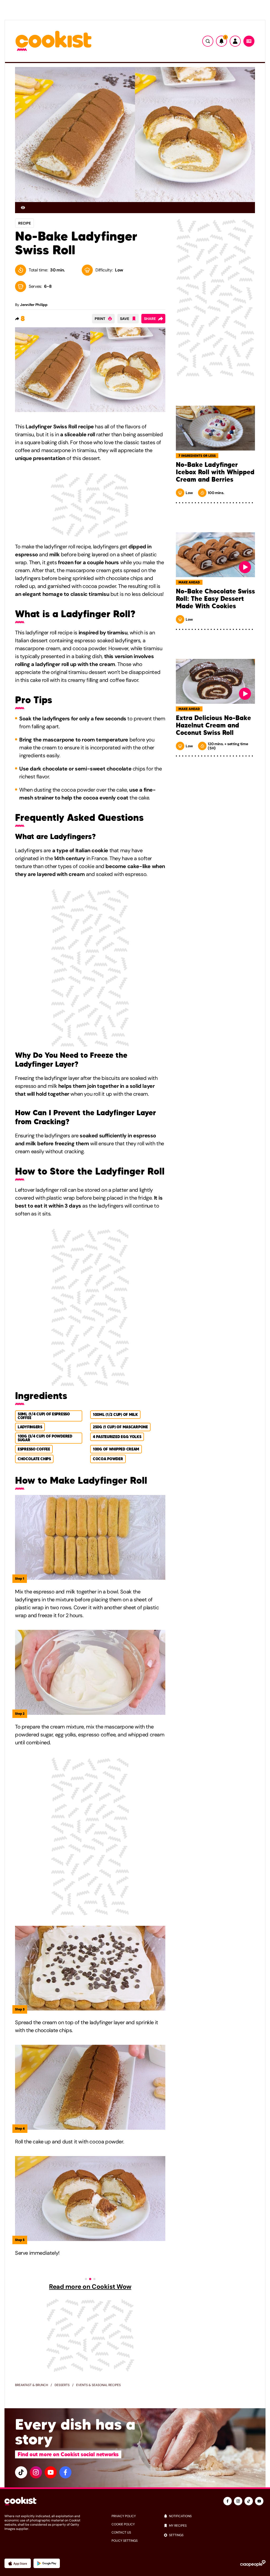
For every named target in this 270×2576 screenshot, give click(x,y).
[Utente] (235, 41)
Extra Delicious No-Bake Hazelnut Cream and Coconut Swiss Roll (213, 725)
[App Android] (47, 2563)
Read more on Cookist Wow (90, 2287)
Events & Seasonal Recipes (98, 2385)
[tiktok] (21, 2472)
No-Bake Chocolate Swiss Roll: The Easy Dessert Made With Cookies (215, 599)
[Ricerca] (208, 41)
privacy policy (124, 2516)
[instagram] (36, 2472)
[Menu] (249, 41)
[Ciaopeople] (253, 2563)
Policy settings (125, 2541)
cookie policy (123, 2524)
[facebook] (65, 2472)
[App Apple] (18, 2563)
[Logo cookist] (54, 41)
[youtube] (51, 2472)
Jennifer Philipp (34, 305)
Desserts (62, 2385)
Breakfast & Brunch (32, 2385)
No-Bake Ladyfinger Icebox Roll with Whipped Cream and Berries (215, 472)
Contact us (121, 2532)
